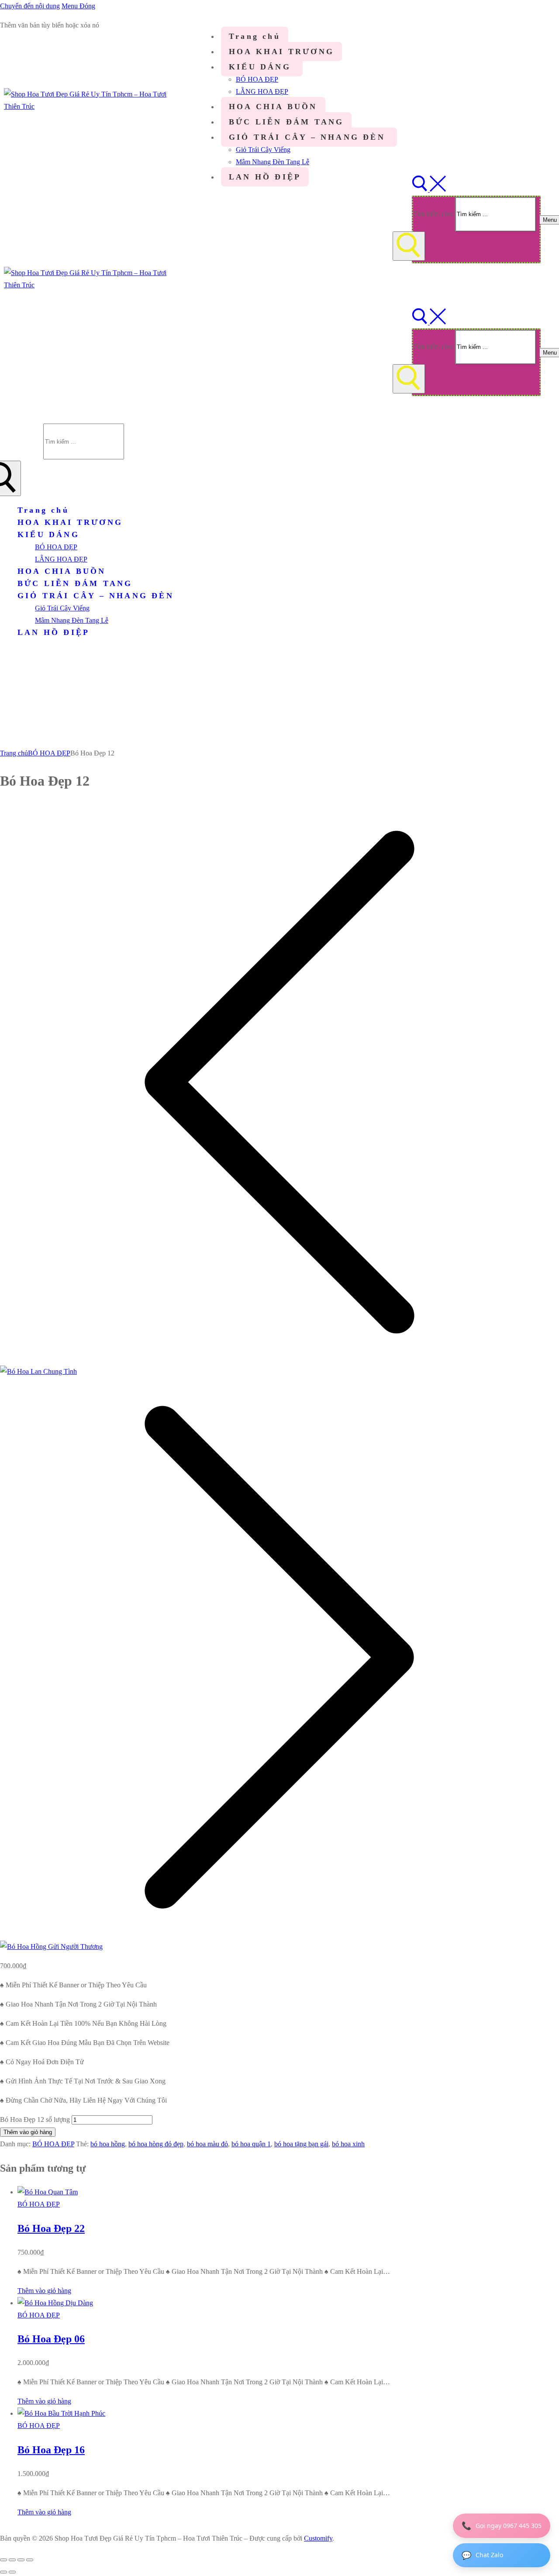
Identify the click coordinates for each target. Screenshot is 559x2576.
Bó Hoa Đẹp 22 (51, 2228)
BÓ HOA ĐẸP (49, 753)
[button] (44, 2291)
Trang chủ (14, 753)
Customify (318, 2538)
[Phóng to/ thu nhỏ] (3, 2560)
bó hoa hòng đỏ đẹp (156, 2144)
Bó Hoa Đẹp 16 (51, 2450)
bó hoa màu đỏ (207, 2144)
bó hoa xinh (348, 2144)
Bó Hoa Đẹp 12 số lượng (35, 2119)
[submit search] (409, 246)
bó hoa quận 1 (251, 2144)
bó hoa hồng (108, 2144)
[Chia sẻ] (21, 2560)
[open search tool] (429, 189)
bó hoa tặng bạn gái (301, 2144)
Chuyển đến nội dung (30, 6)
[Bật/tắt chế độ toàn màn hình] (12, 2560)
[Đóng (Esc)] (30, 2560)
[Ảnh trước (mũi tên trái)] (3, 2572)
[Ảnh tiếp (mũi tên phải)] (12, 2572)
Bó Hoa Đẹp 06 (51, 2339)
